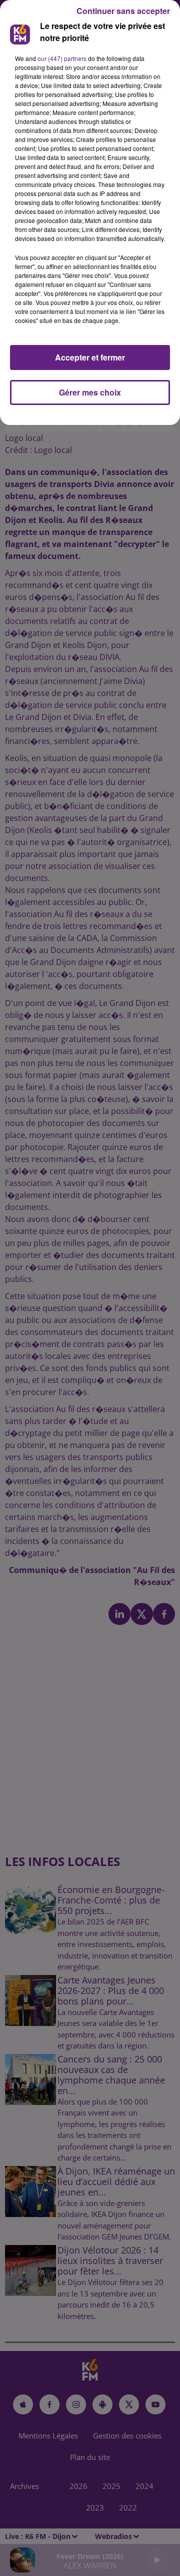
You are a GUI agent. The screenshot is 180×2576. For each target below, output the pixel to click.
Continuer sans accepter (123, 11)
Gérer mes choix (90, 392)
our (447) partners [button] (62, 58)
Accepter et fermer (90, 357)
